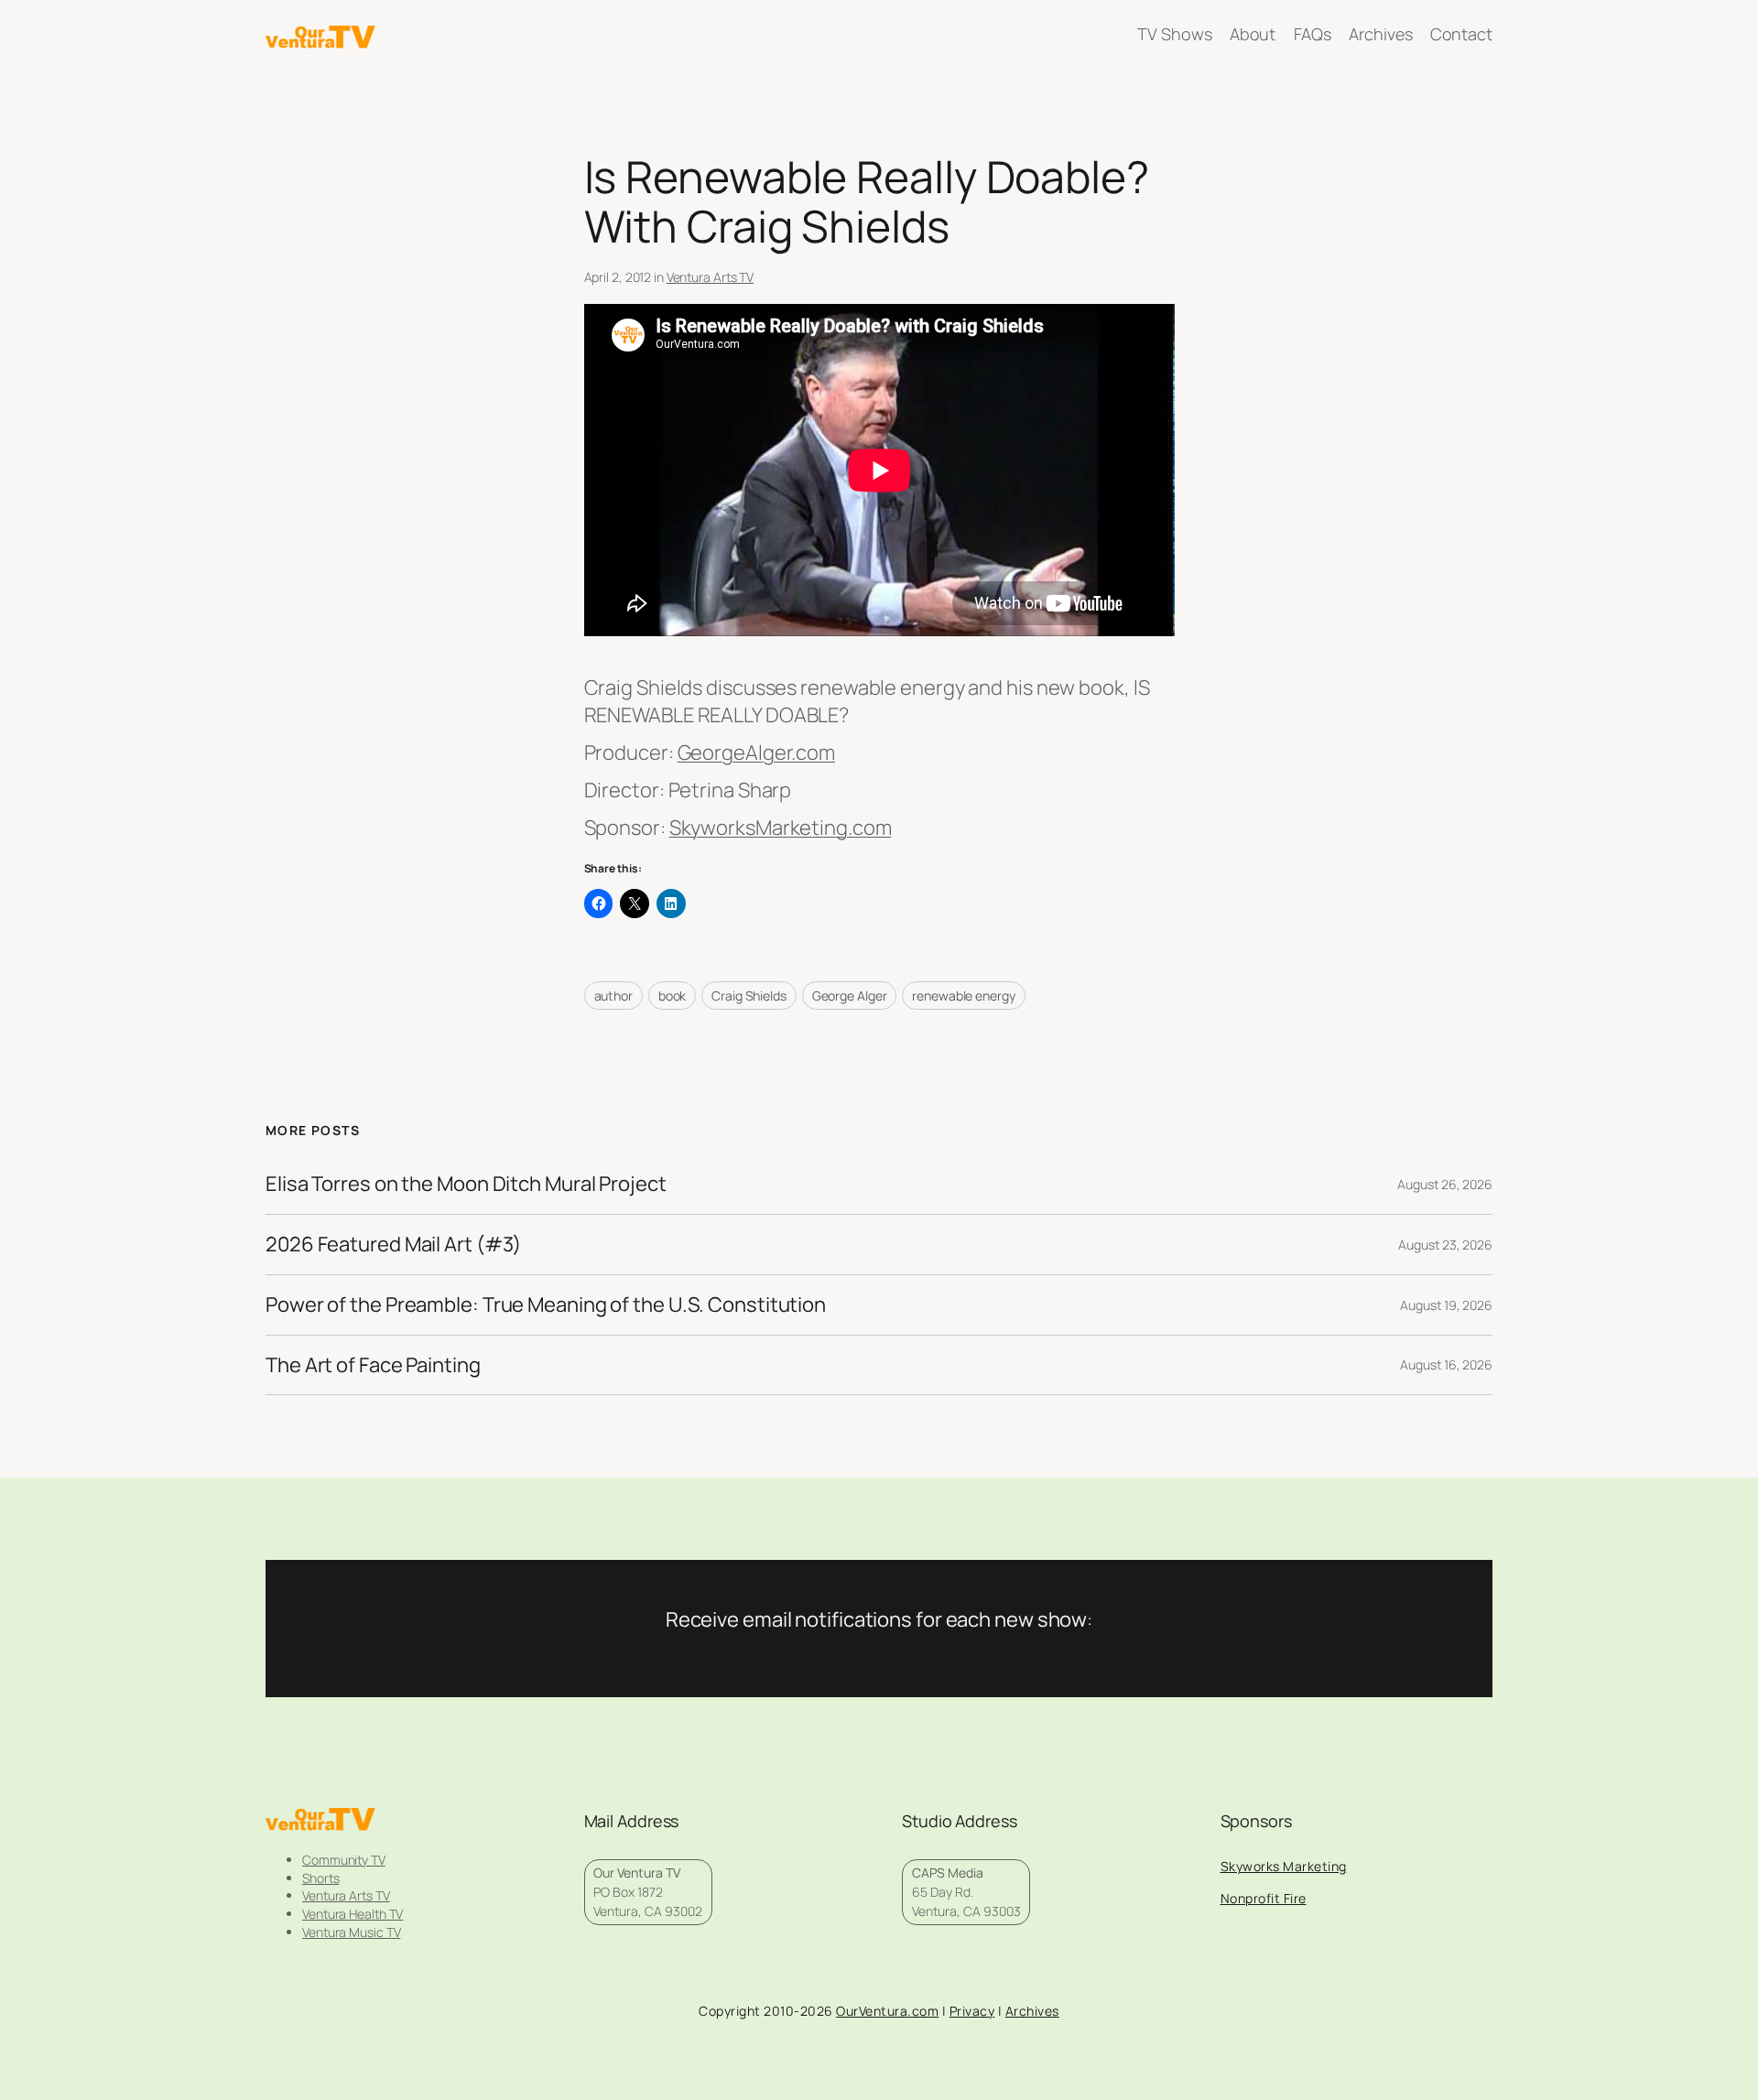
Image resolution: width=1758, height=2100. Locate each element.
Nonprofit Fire (1264, 1898)
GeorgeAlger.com (757, 752)
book (673, 996)
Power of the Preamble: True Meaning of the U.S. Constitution (546, 1305)
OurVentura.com (887, 2011)
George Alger (850, 996)
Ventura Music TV (351, 1932)
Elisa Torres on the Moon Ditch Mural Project (466, 1184)
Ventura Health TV (353, 1914)
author (613, 996)
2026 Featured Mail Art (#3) (393, 1245)
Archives (1032, 2011)
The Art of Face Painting (373, 1365)
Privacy (972, 2011)
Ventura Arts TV (711, 277)
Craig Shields (749, 996)
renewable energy (963, 996)
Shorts (320, 1878)
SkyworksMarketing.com (781, 828)
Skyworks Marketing (1284, 1866)
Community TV (344, 1860)
